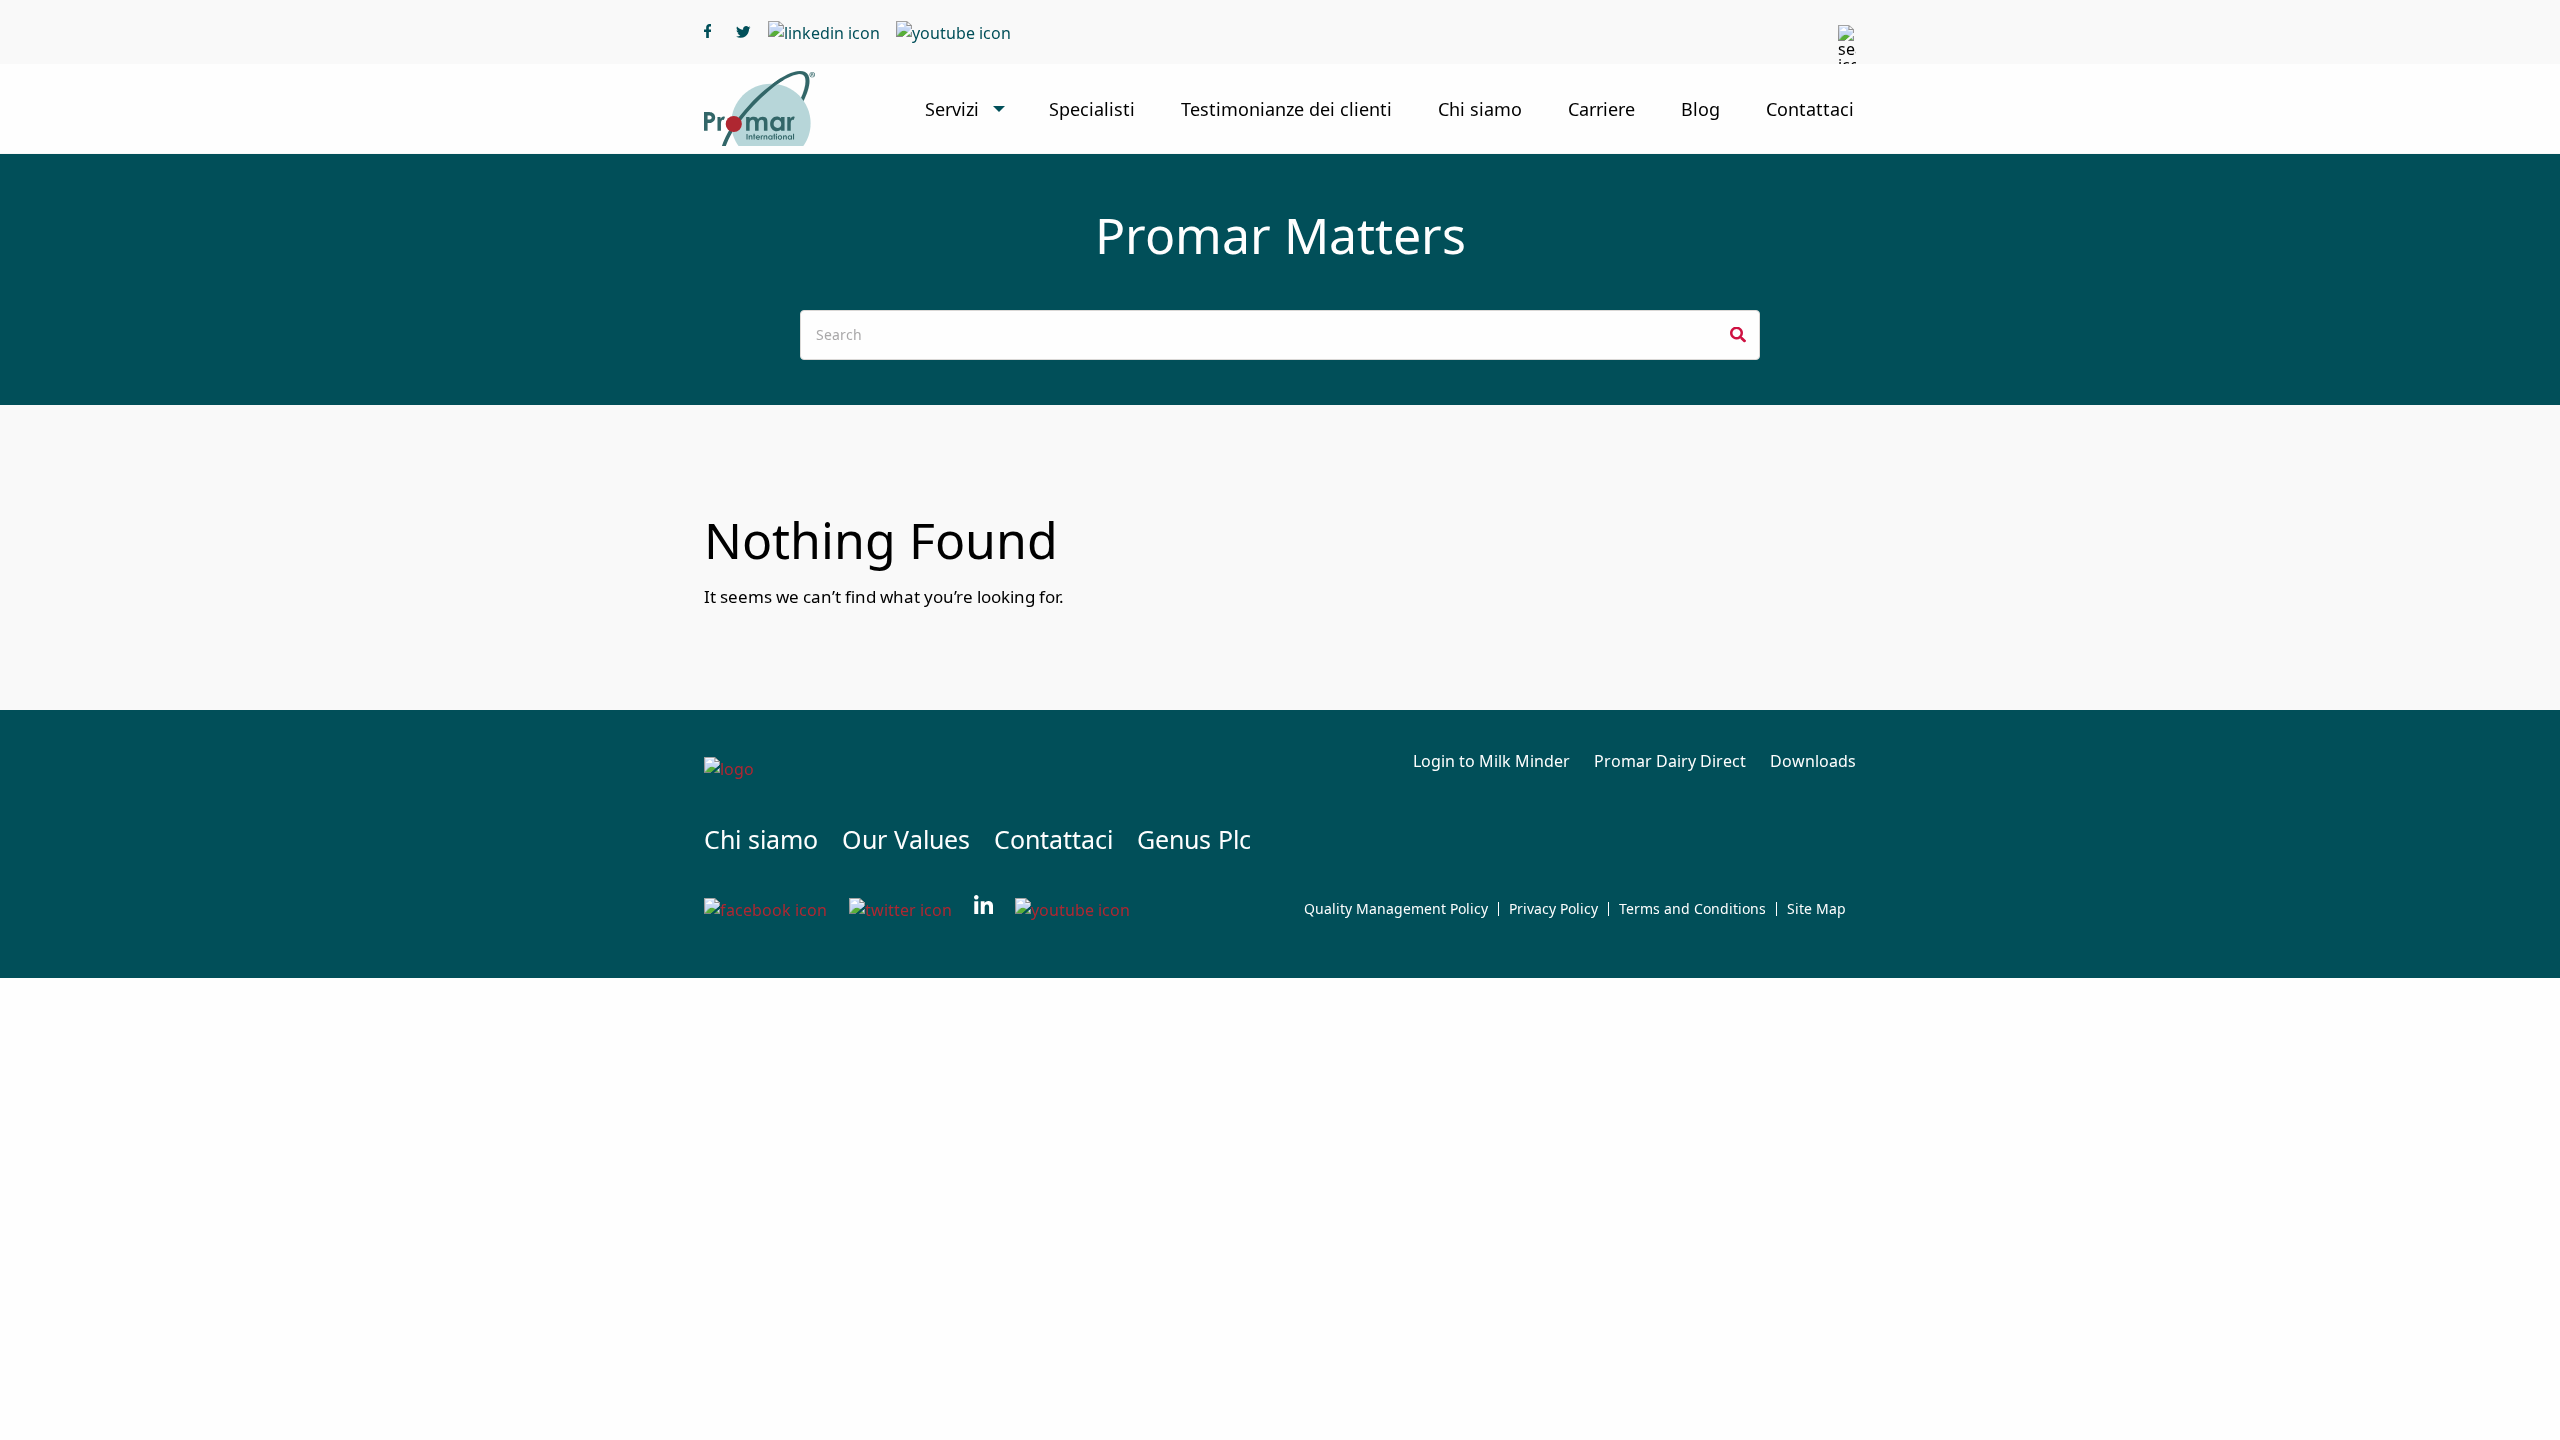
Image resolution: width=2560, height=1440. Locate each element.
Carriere (1601, 109)
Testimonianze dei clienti (1286, 109)
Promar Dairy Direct (1670, 761)
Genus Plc (1194, 839)
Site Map (1816, 909)
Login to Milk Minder (1491, 761)
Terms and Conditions (1692, 909)
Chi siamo (1480, 109)
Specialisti (1092, 109)
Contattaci (1810, 109)
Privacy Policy (1553, 909)
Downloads (1813, 761)
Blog (1700, 109)
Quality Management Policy (1396, 909)
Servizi (952, 109)
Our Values (906, 839)
